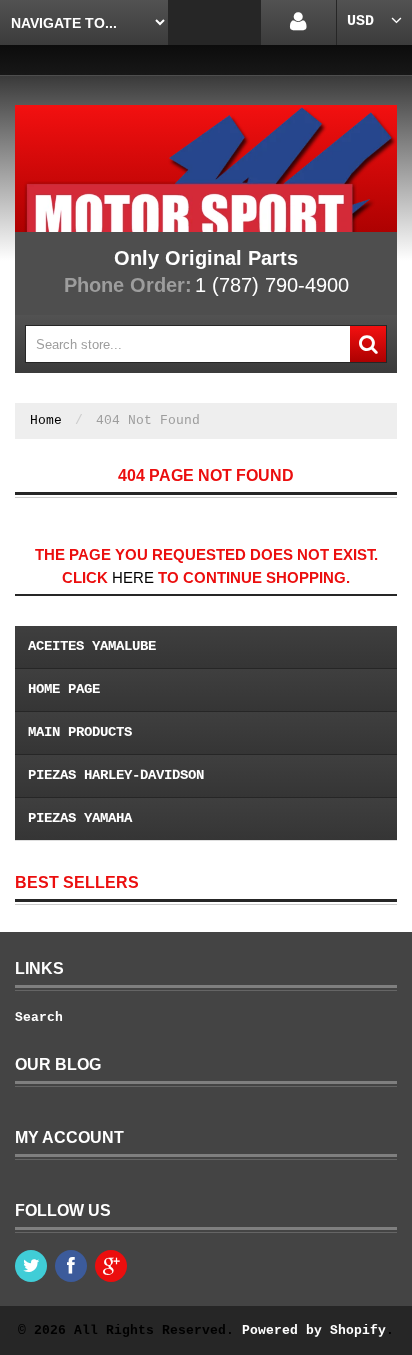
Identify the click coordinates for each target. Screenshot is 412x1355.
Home (46, 420)
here (133, 577)
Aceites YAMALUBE (92, 646)
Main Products (80, 732)
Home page (64, 689)
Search (39, 1017)
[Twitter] (31, 1266)
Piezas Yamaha (80, 818)
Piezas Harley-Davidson (116, 775)
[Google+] (111, 1266)
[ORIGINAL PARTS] (206, 168)
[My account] (298, 22)
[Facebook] (71, 1266)
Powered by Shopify (314, 1330)
